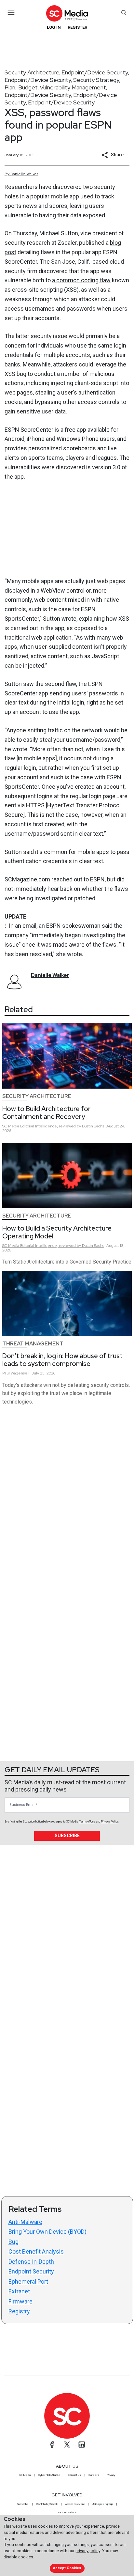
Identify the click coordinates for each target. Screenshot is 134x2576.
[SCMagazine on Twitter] (67, 2444)
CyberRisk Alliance (49, 2475)
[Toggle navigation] (11, 12)
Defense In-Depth (31, 2262)
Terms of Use (87, 1822)
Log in (54, 27)
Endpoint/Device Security (95, 72)
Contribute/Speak (47, 2504)
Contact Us (74, 2475)
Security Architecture (32, 72)
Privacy (111, 2475)
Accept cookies (67, 2568)
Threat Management (33, 1344)
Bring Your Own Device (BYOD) (47, 2232)
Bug (13, 2242)
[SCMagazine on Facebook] (52, 2444)
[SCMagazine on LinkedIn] (82, 2444)
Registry (19, 2311)
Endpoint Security (31, 2271)
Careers (94, 2475)
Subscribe (67, 1836)
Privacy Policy (110, 1822)
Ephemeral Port (28, 2281)
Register (77, 27)
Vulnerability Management (73, 87)
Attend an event (75, 2504)
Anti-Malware (25, 2222)
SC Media (25, 2475)
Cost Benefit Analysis (36, 2251)
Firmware (20, 2301)
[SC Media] (67, 13)
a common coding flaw (81, 280)
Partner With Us (67, 2512)
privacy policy (88, 2551)
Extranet (19, 2291)
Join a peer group (102, 2504)
